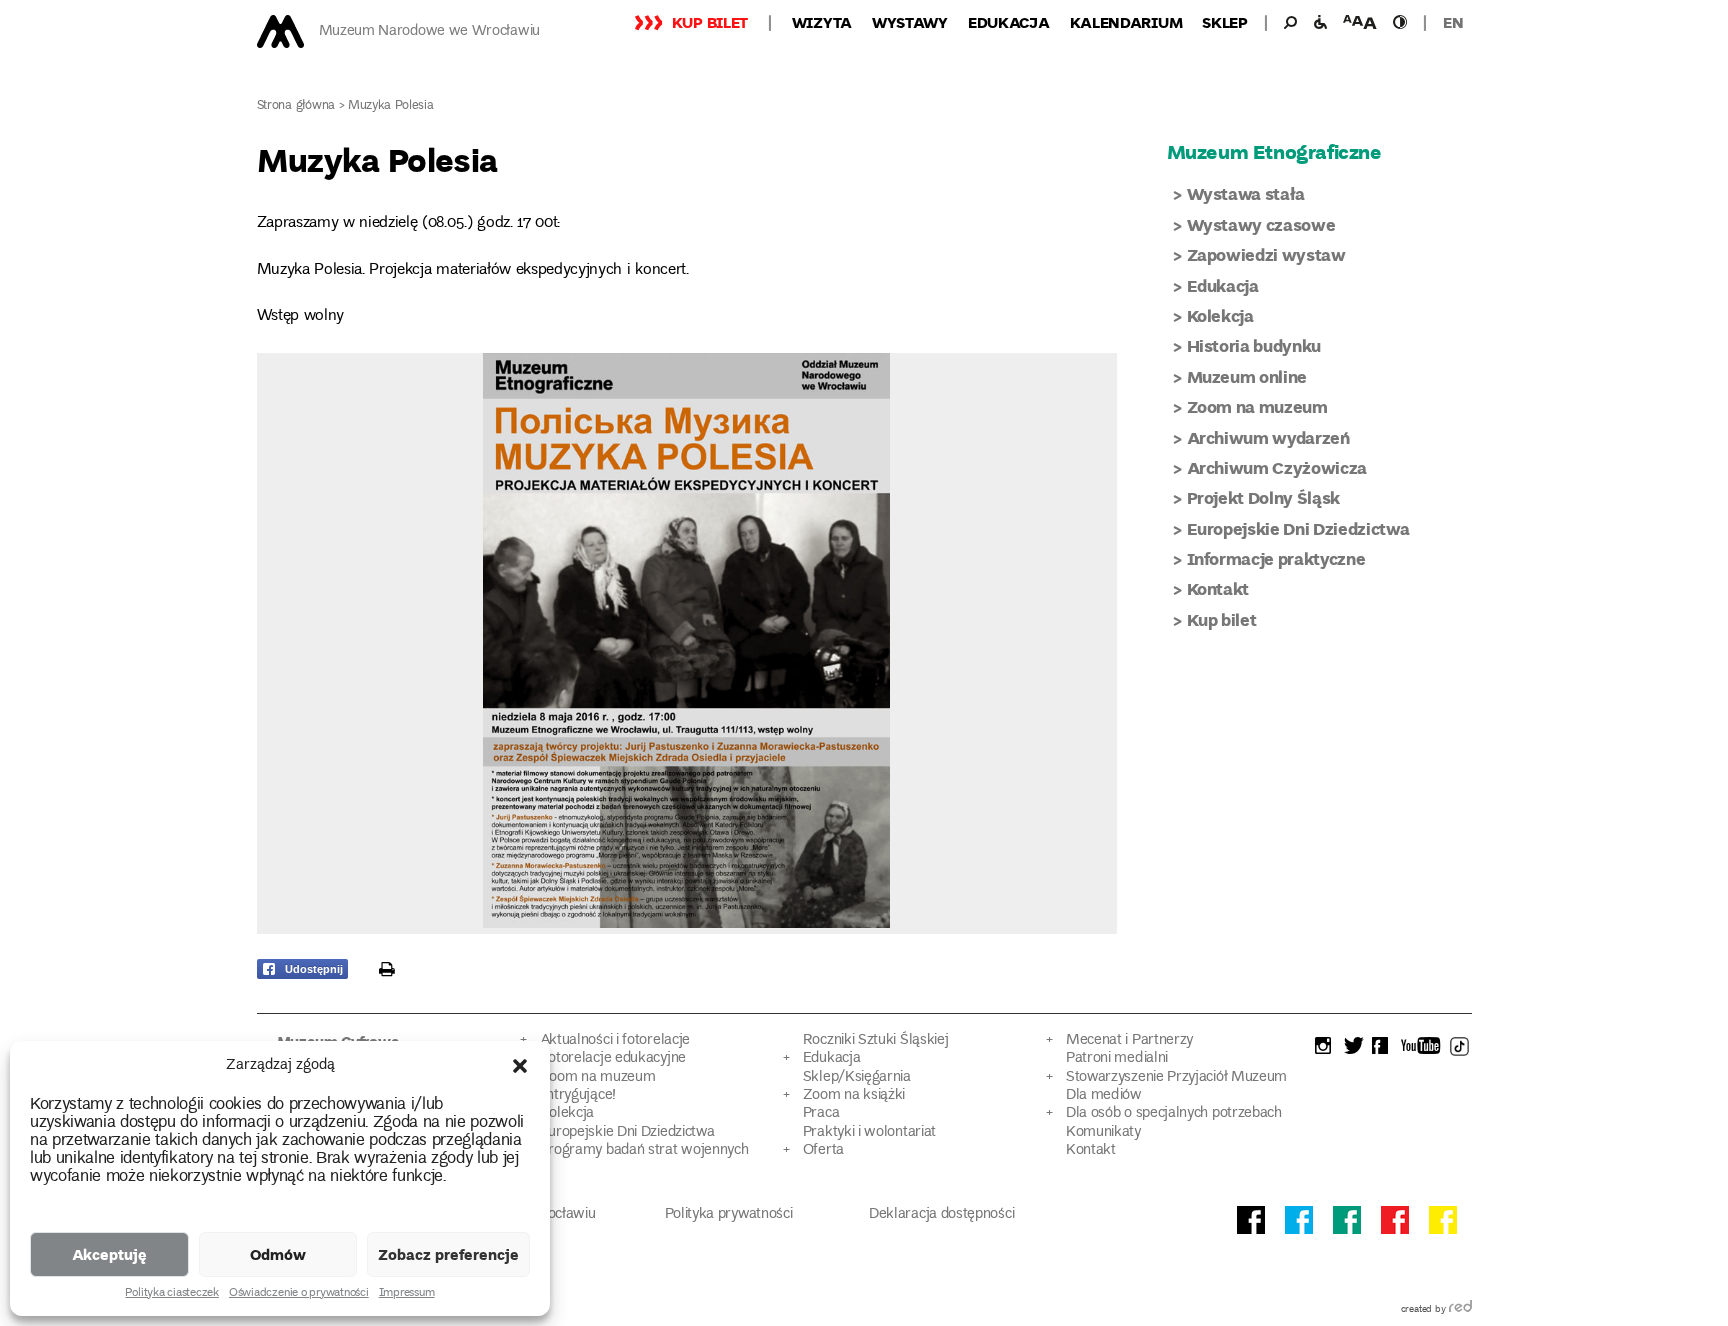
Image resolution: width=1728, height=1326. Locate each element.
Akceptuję (109, 1254)
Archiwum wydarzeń (1268, 437)
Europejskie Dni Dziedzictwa (1298, 528)
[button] (520, 1066)
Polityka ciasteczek (171, 1294)
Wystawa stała (1246, 193)
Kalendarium (1126, 22)
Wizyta (822, 22)
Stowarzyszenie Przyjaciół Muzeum (1176, 1077)
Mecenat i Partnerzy (1129, 1040)
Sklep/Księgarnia (857, 1077)
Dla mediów (1104, 1095)
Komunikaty (1103, 1132)
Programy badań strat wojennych (644, 1150)
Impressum (407, 1294)
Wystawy (910, 22)
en (1453, 22)
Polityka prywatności (729, 1214)
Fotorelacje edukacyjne (613, 1058)
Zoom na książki (854, 1095)
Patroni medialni (1117, 1058)
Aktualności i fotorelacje (615, 1040)
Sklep (1225, 22)
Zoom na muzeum (1257, 406)
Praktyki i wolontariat (869, 1132)
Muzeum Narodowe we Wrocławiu (429, 31)
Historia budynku (1254, 345)
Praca (821, 1113)
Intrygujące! (578, 1095)
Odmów (278, 1254)
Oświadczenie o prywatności (299, 1294)
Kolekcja (1220, 315)
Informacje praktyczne (1276, 558)
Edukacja (1009, 22)
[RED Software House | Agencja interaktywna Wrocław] (1460, 1310)
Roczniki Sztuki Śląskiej (876, 1040)
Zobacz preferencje (448, 1254)
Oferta (823, 1150)
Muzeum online (1247, 376)
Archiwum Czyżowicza (1277, 467)
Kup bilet (710, 22)
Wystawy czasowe (1261, 224)
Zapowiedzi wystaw (1266, 254)
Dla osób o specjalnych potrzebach (1174, 1113)
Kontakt (1218, 588)
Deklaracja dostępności (941, 1214)
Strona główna (296, 106)
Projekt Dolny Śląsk (1264, 497)
